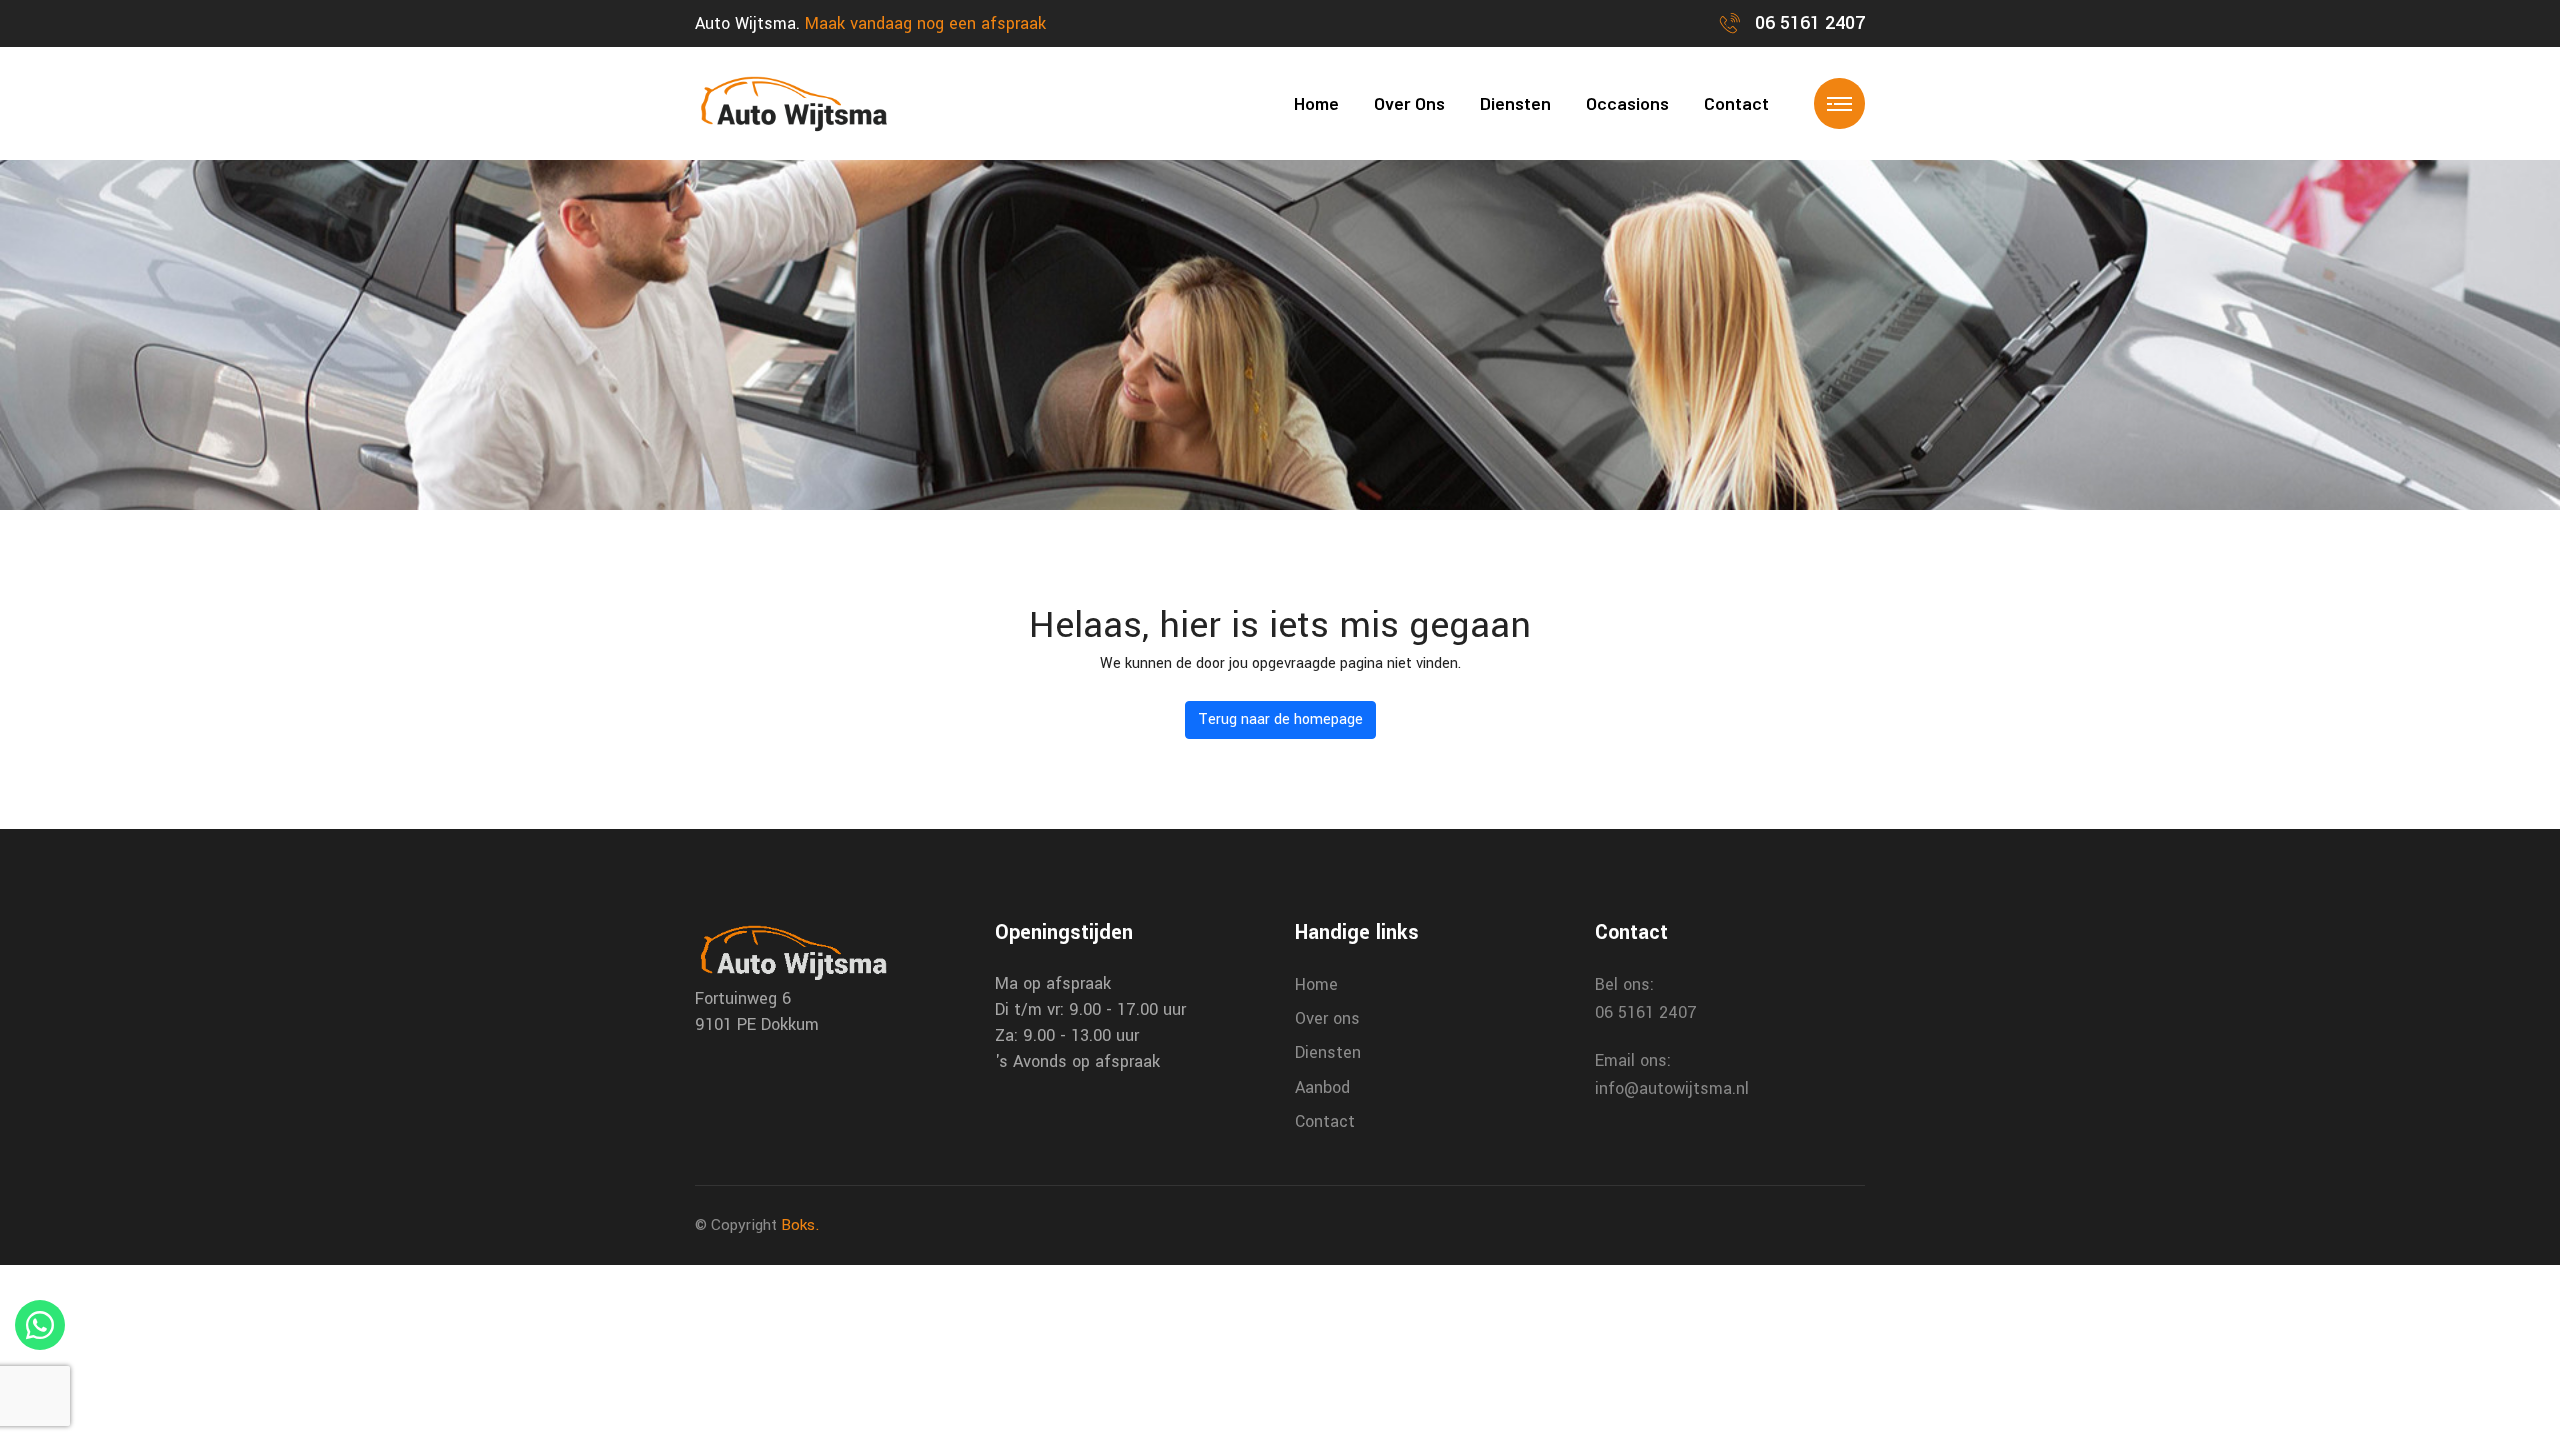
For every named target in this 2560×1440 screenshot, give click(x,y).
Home (1316, 103)
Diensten (1515, 103)
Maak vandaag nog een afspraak (925, 23)
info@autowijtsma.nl (1672, 1088)
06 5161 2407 (1807, 23)
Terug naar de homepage (1280, 719)
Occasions (1627, 103)
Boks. (800, 1225)
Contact (1736, 103)
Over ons (1409, 103)
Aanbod (1322, 1087)
